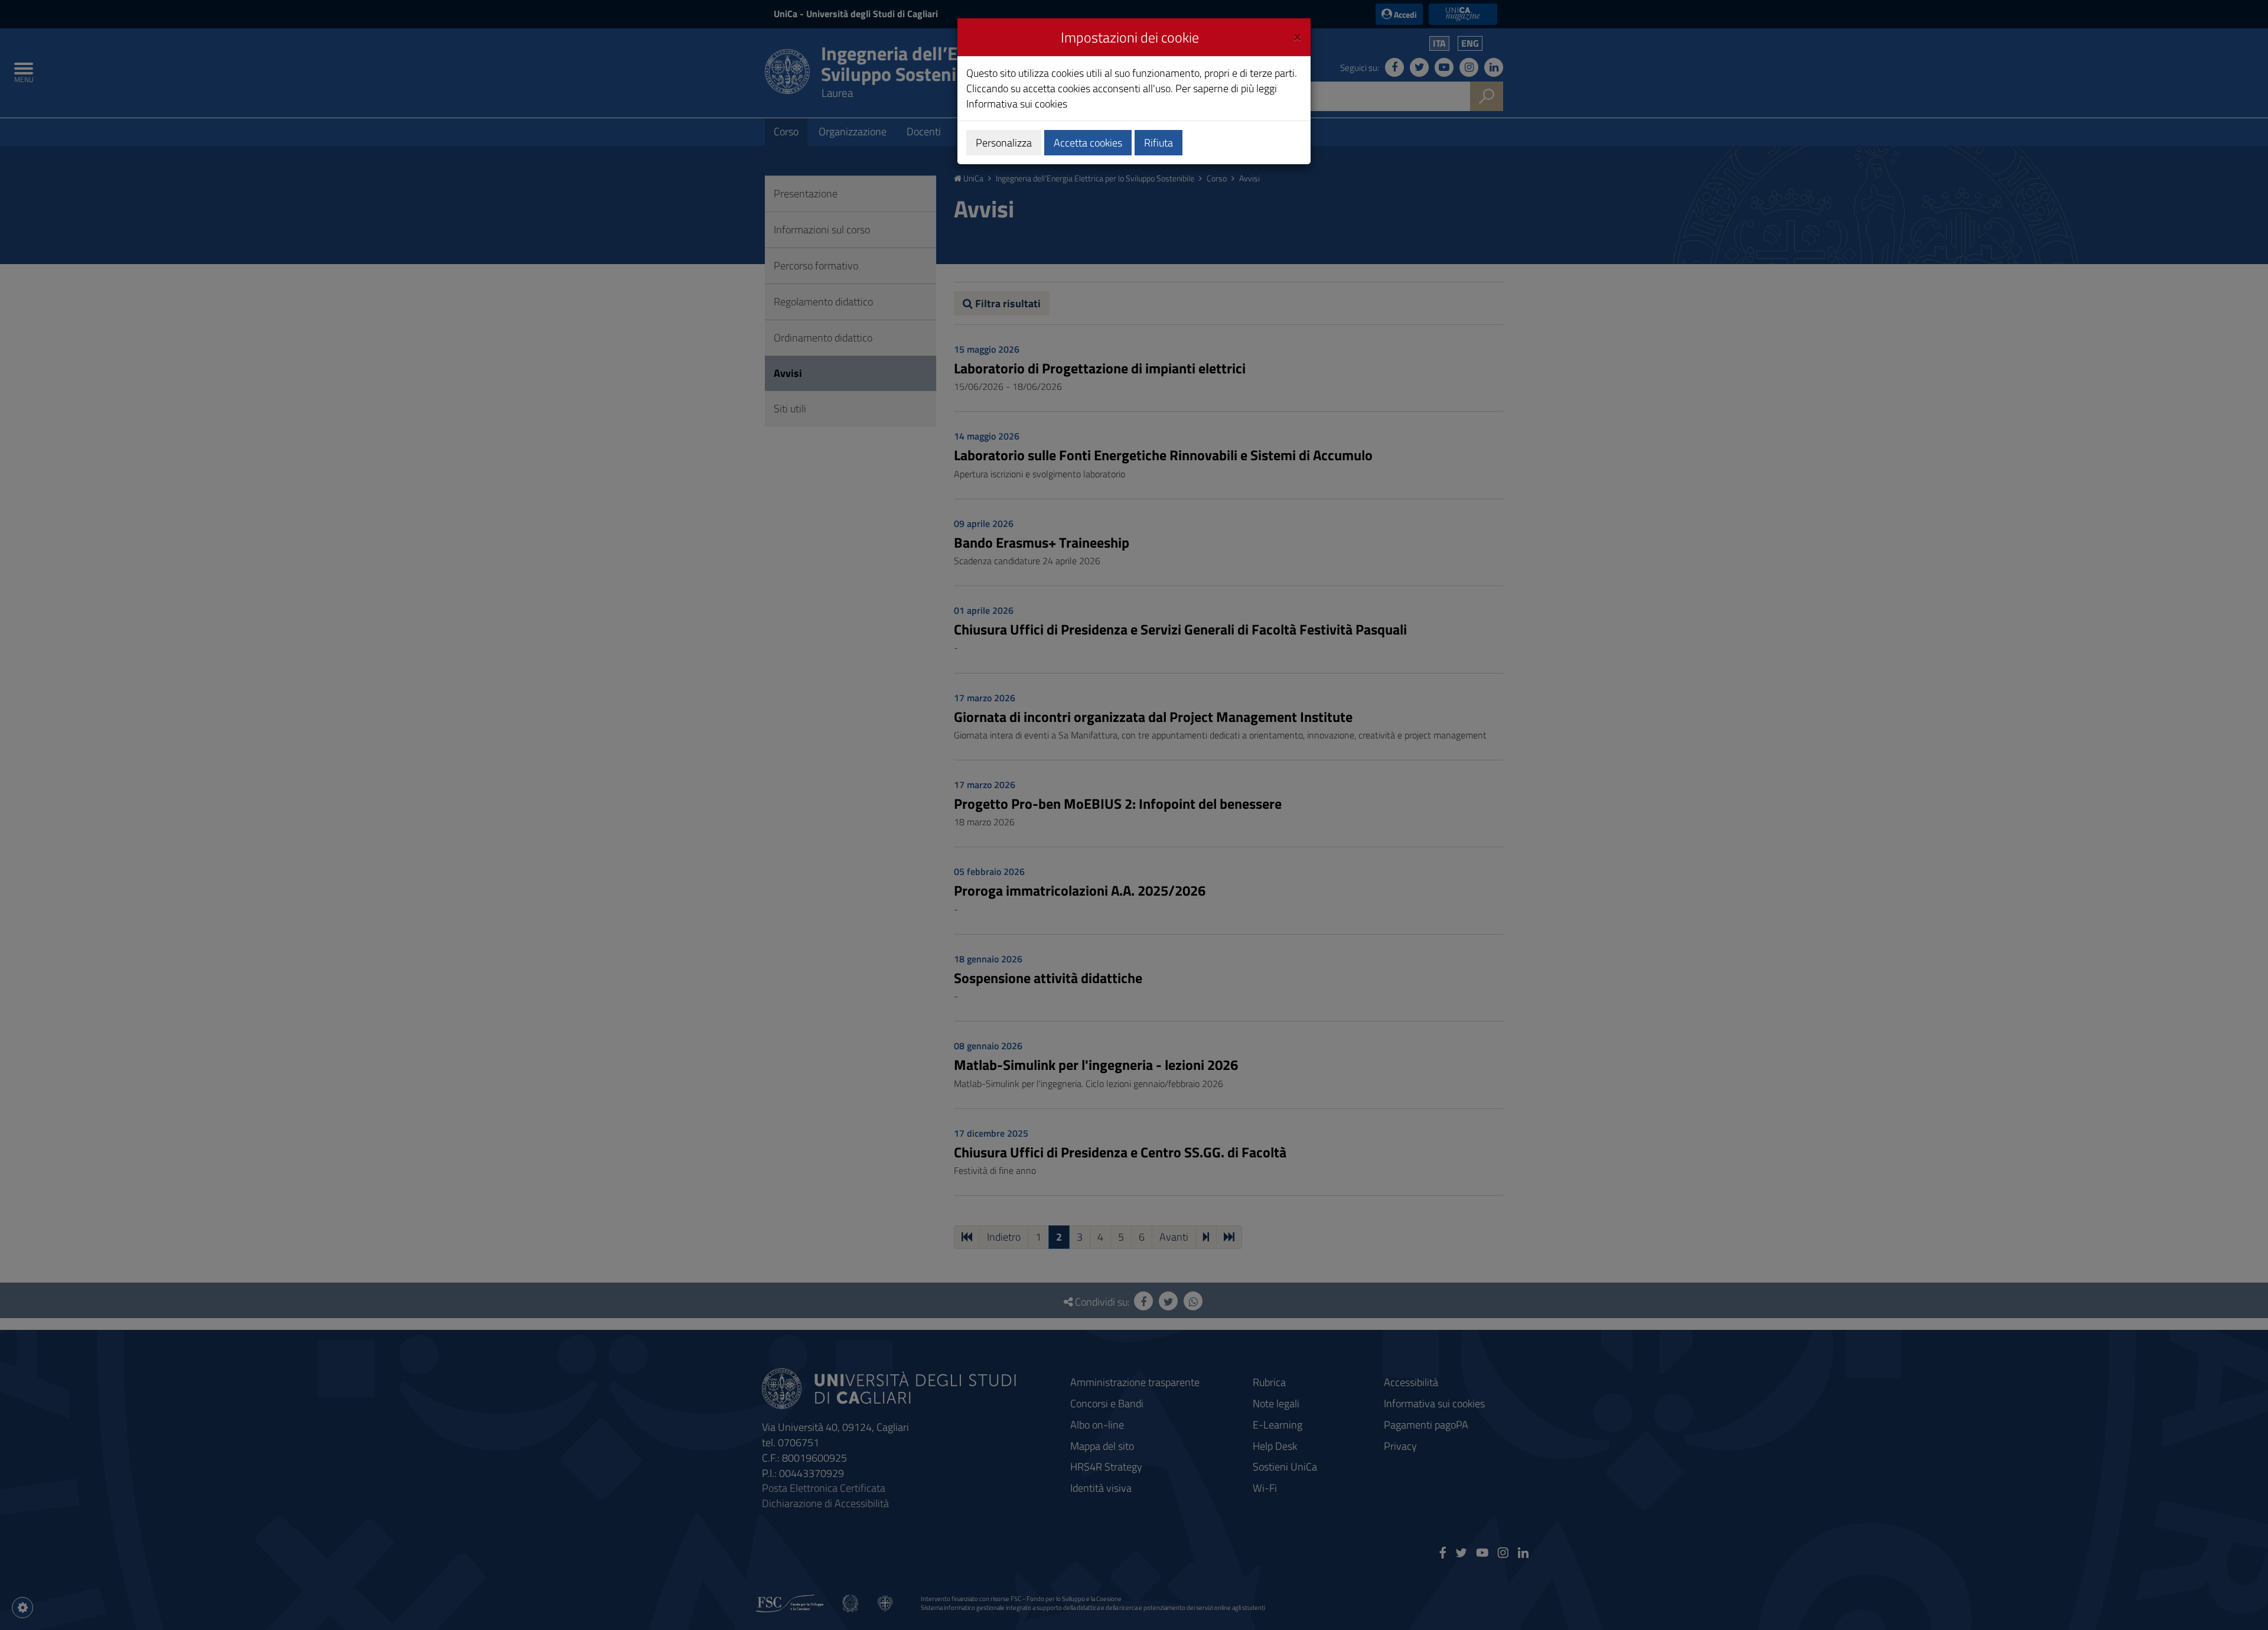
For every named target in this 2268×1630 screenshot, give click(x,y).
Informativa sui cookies (1017, 104)
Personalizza (1004, 143)
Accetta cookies (1088, 143)
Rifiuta (1159, 143)
